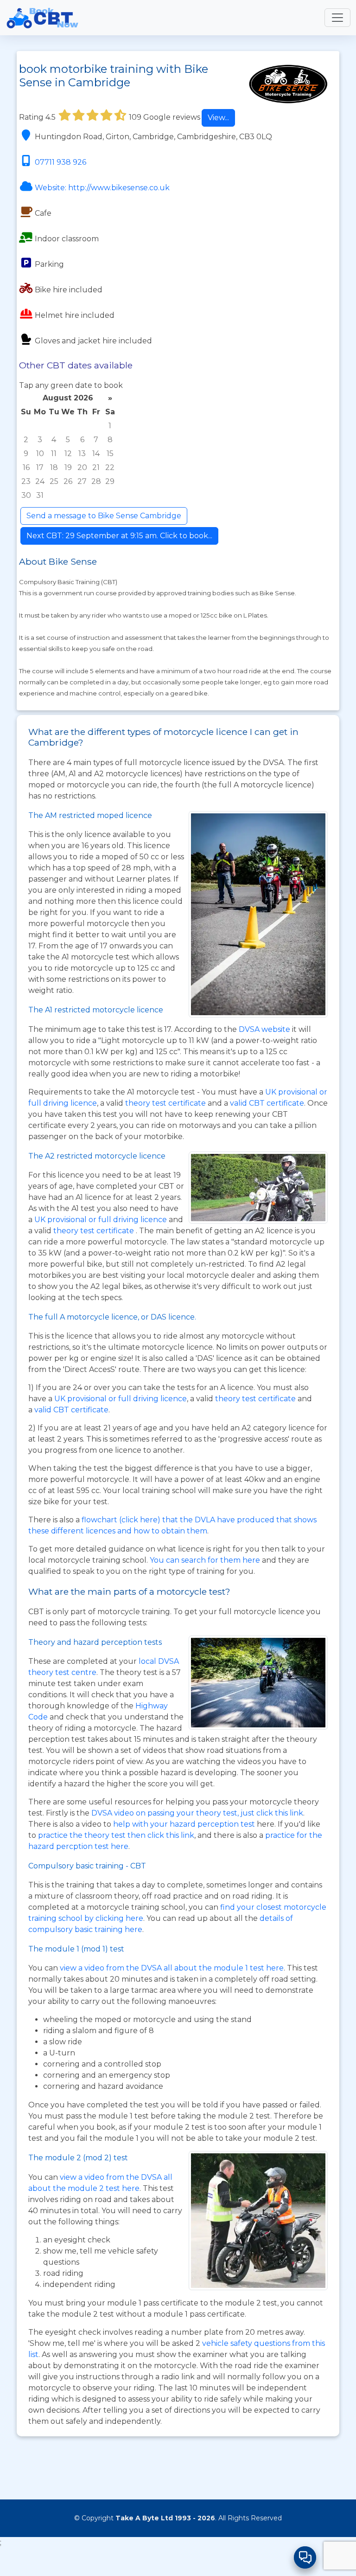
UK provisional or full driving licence (121, 1399)
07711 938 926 (60, 162)
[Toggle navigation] (337, 18)
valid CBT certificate (267, 1103)
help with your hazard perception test (184, 1824)
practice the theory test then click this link (116, 1835)
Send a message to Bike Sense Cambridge (104, 516)
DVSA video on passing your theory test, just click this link (197, 1813)
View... (218, 118)
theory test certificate (166, 1103)
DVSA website (265, 1029)
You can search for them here (206, 1560)
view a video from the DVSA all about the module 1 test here (172, 1968)
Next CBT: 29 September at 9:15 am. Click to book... (119, 536)
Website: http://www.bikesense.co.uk (102, 188)
